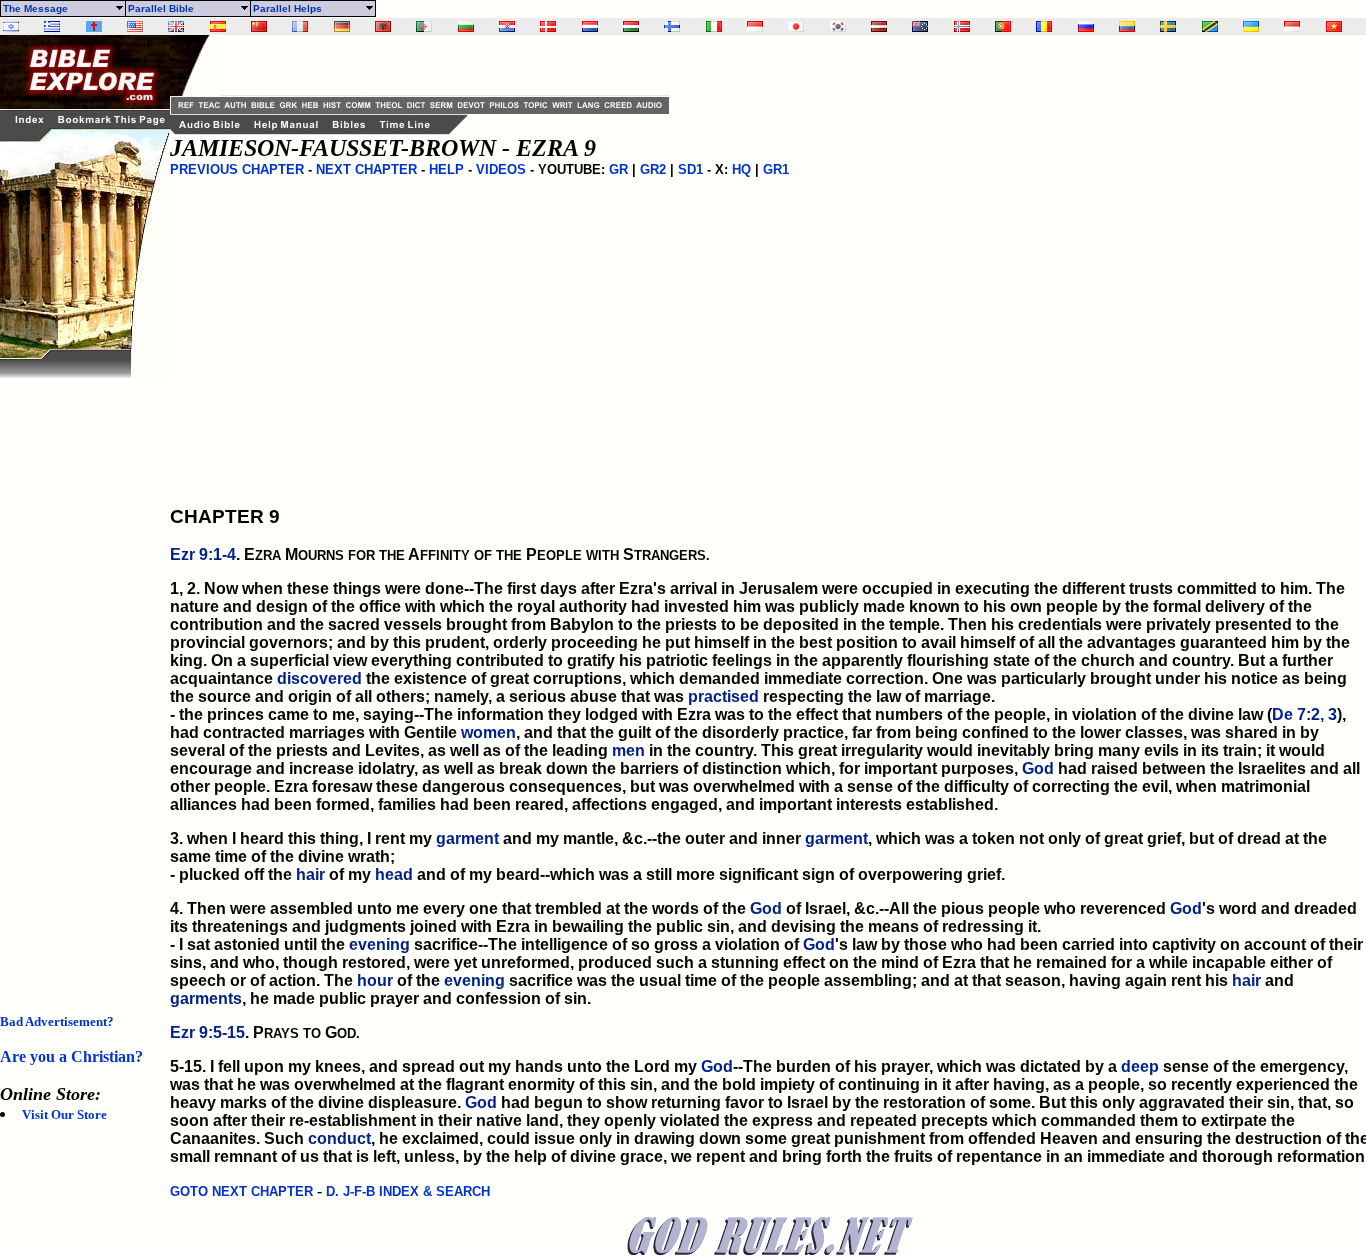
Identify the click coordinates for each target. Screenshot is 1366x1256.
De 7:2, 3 (1304, 714)
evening (379, 944)
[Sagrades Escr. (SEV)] (218, 26)
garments (206, 998)
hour (375, 980)
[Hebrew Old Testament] (11, 26)
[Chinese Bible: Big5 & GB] (259, 26)
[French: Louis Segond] (300, 26)
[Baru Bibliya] (755, 26)
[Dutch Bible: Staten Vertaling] (590, 26)
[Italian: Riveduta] (714, 26)
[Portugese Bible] (1003, 26)
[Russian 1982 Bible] (1086, 26)
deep (1140, 1066)
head (394, 874)
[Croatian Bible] (507, 26)
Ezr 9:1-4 (203, 554)
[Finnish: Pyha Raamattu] (672, 26)
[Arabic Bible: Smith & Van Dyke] (424, 26)
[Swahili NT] (1210, 26)
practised (723, 696)
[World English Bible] (135, 26)
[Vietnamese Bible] (1334, 26)
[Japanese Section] (796, 26)
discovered (319, 678)
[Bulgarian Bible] (466, 26)
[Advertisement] (80, 678)
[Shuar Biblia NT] (1127, 26)
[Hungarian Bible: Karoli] (631, 26)
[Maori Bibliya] (920, 26)
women (488, 732)
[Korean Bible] (838, 26)
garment (467, 838)
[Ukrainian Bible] (1251, 26)
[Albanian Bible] (383, 26)
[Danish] (548, 26)
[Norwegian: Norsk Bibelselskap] (962, 26)
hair (310, 874)
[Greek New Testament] (52, 26)
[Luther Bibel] (342, 26)
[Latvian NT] (879, 26)
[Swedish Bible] (1168, 26)
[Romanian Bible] (1044, 26)
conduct (339, 1138)
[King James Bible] (176, 26)
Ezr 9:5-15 (207, 1032)
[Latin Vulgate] (94, 26)
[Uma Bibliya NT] (1292, 26)
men (628, 750)
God (1038, 768)
